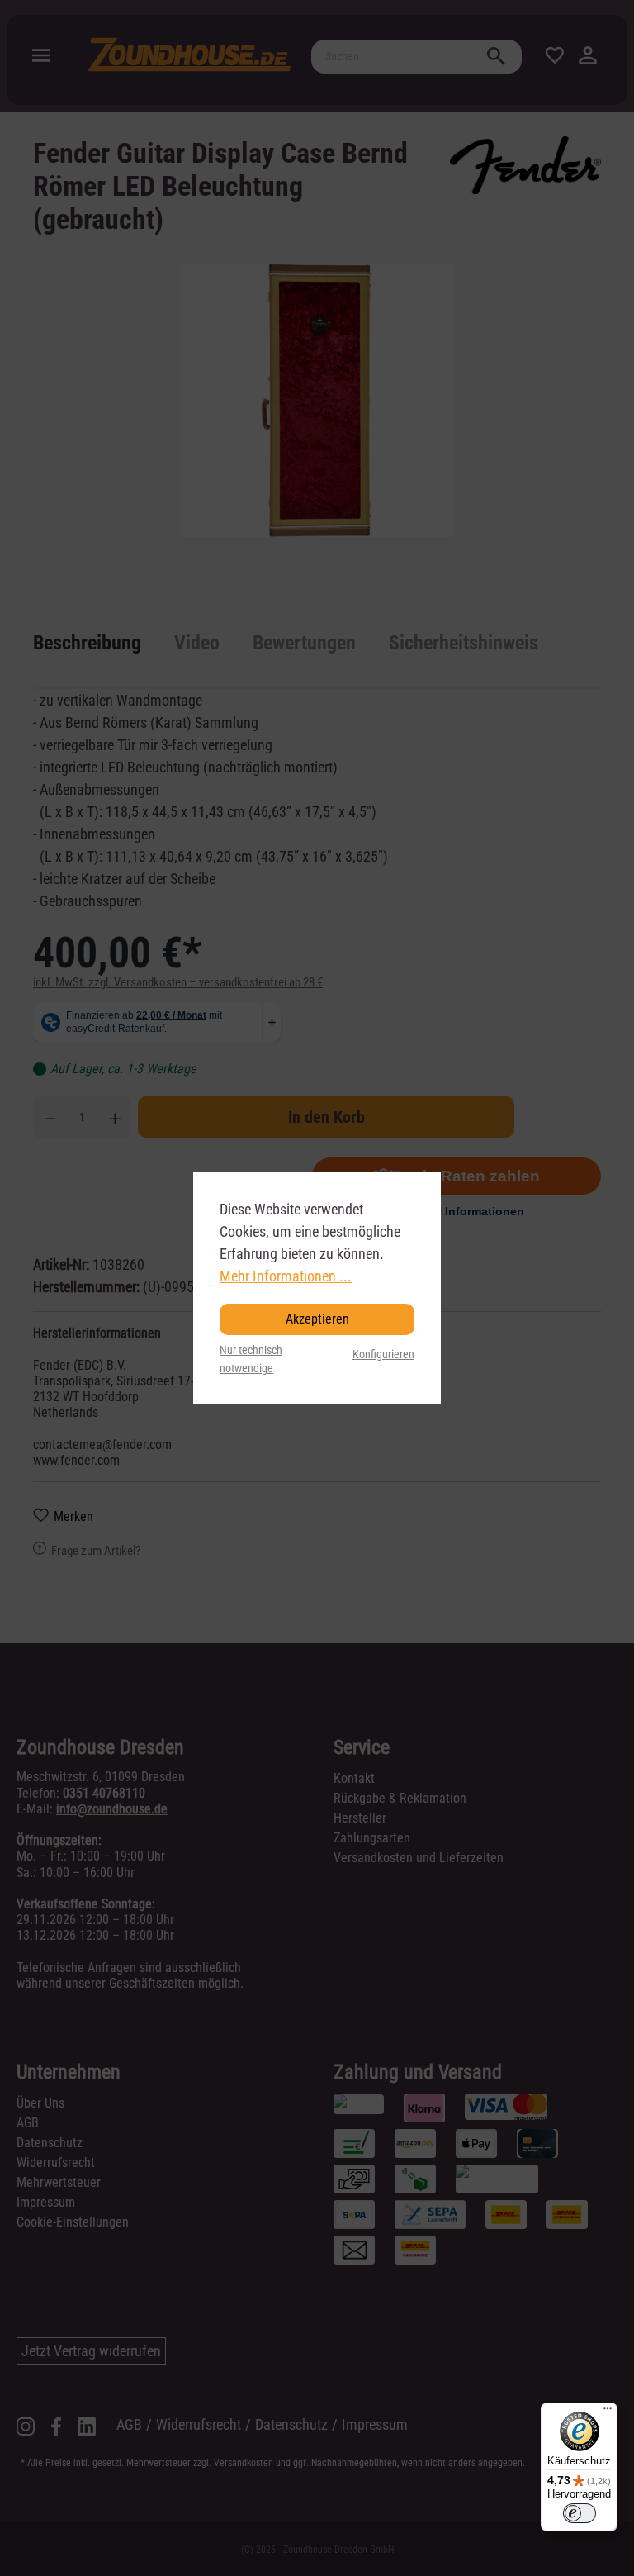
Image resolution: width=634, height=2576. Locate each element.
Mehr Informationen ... (286, 1276)
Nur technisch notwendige (251, 1359)
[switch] (580, 2513)
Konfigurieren (383, 1355)
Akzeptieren (317, 1319)
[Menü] (608, 2412)
